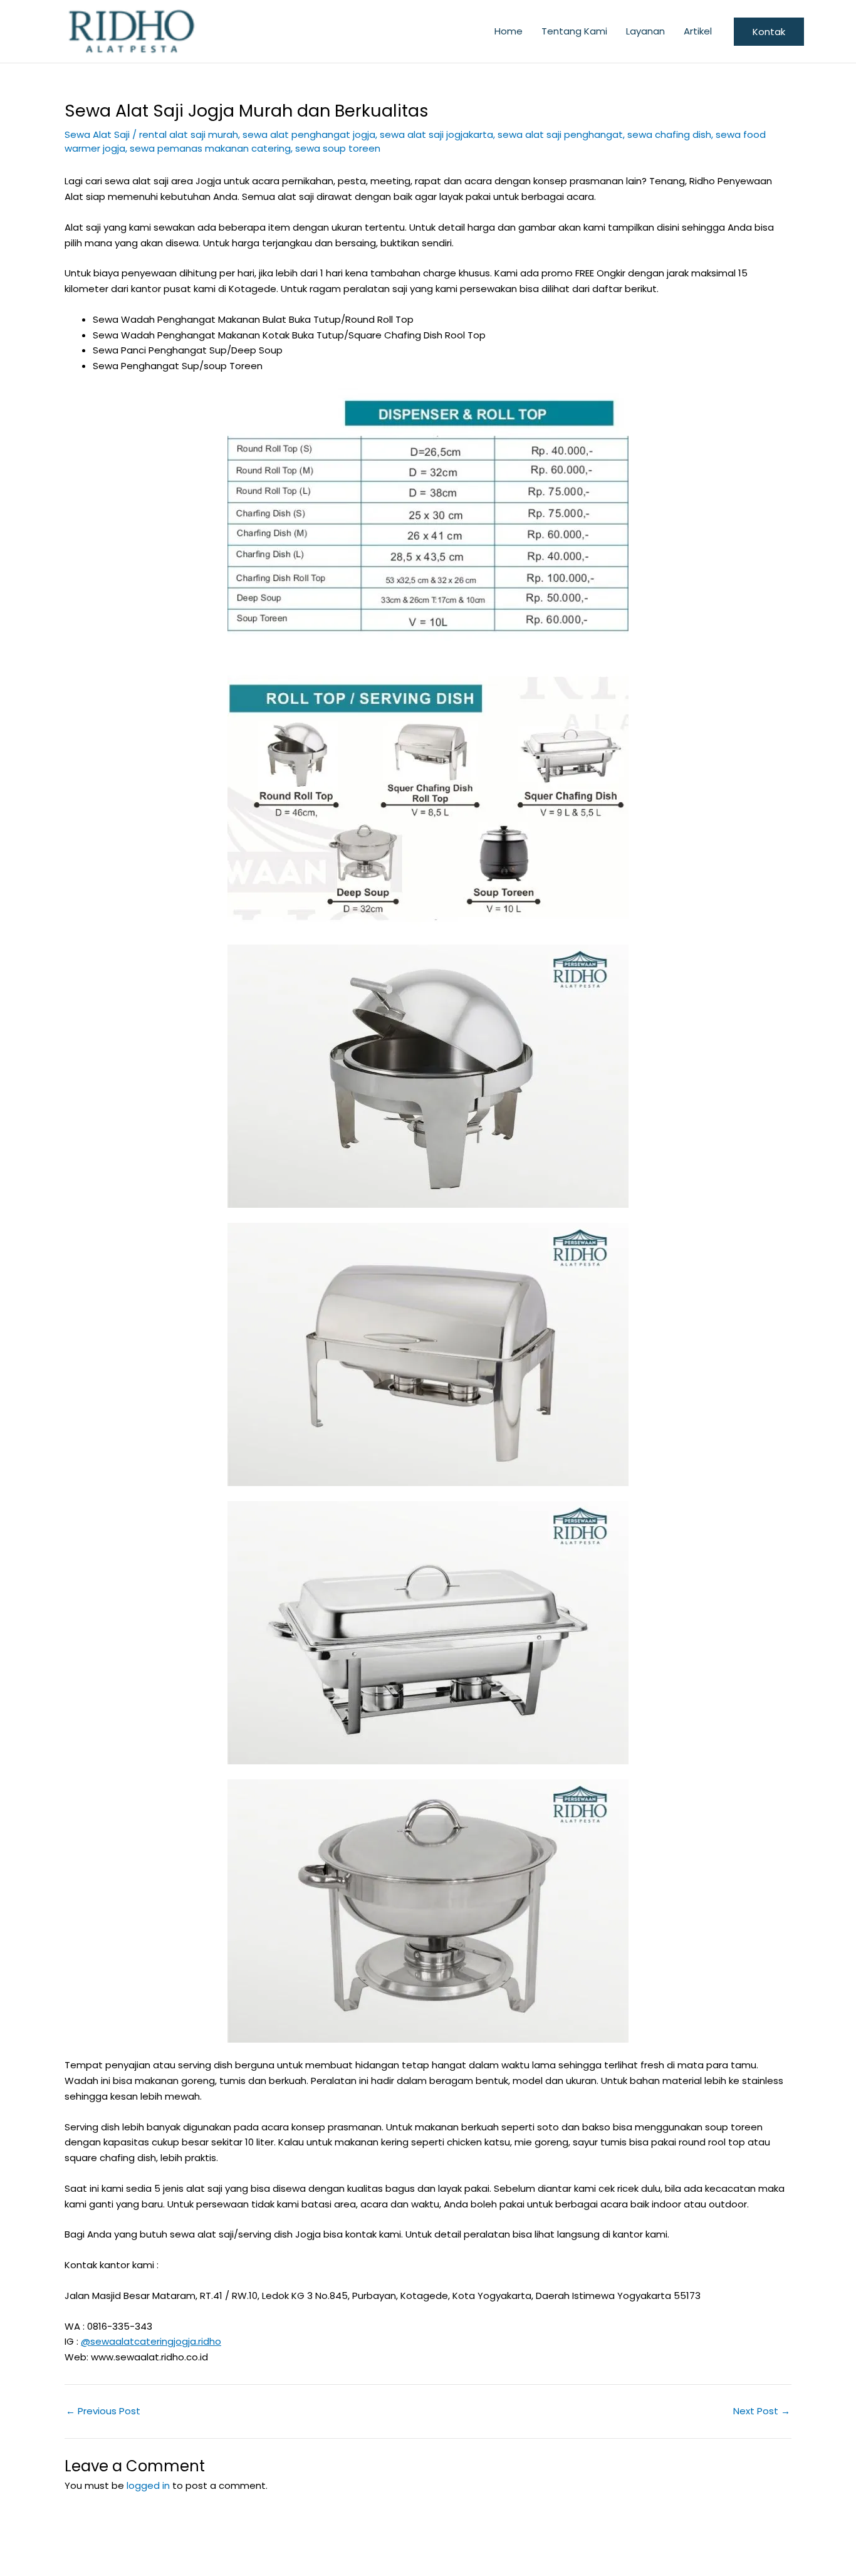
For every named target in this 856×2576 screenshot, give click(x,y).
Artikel (698, 31)
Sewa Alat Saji (97, 134)
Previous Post (103, 2411)
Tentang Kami (574, 31)
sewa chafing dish (669, 134)
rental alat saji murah (189, 134)
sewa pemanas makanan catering (210, 148)
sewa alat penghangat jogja (309, 134)
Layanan (645, 31)
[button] (769, 32)
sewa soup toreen (338, 148)
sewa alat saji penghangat (560, 134)
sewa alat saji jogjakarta (436, 134)
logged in (148, 2485)
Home (509, 31)
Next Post (762, 2411)
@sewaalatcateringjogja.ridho (151, 2341)
